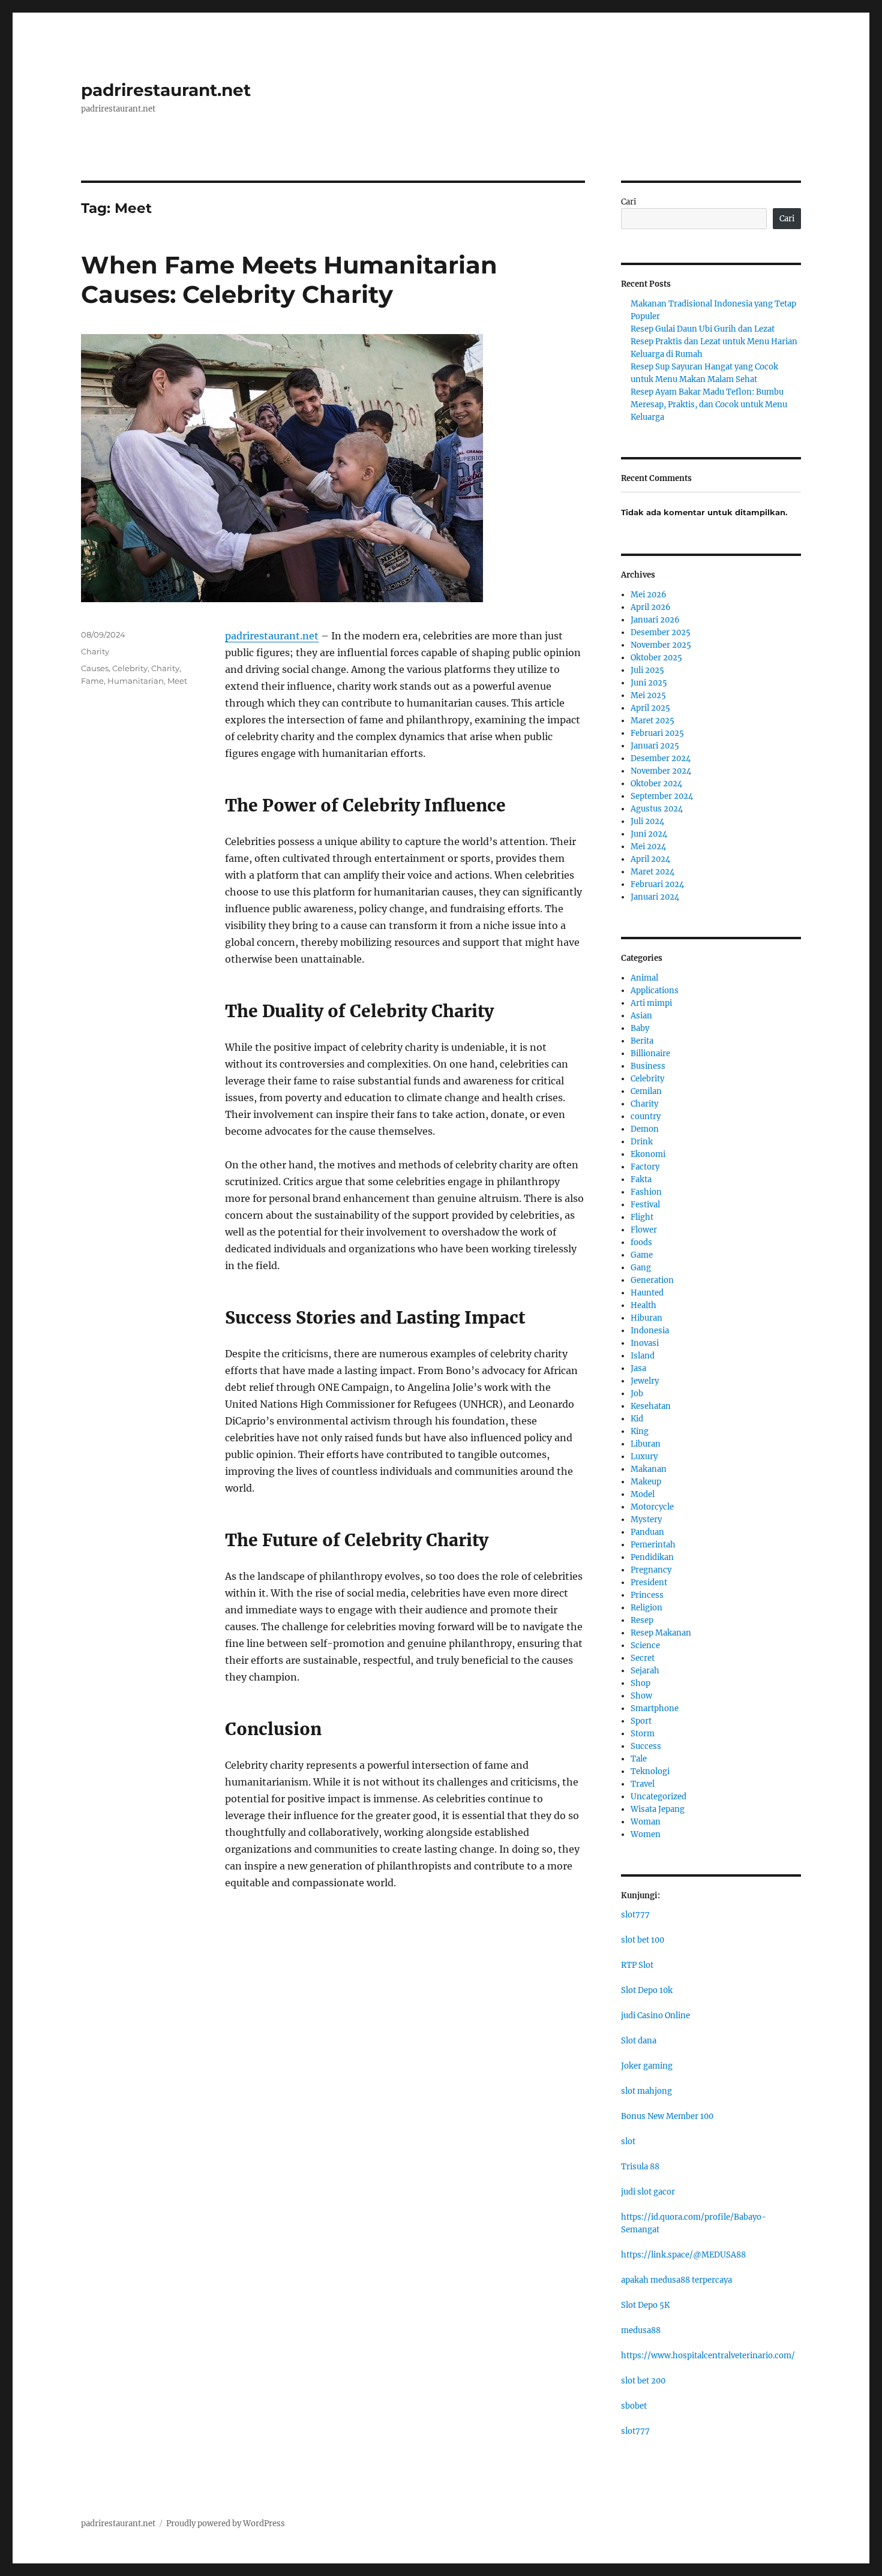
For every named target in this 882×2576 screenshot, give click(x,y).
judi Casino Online (655, 2016)
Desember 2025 (661, 632)
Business (648, 1066)
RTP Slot (637, 1965)
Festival (645, 1205)
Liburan (646, 1444)
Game (642, 1255)
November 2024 (661, 771)
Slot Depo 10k (647, 1990)
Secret (643, 1658)
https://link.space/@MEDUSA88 (683, 2255)
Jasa (638, 1368)
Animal (644, 978)
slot (628, 2141)
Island (643, 1356)
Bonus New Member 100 (667, 2116)
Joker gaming (647, 2066)
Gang (641, 1268)
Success (646, 1746)
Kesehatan (651, 1406)
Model (643, 1494)
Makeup (646, 1482)
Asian (641, 1016)
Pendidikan (652, 1557)
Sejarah (645, 1671)
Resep (642, 1620)
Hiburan (646, 1318)
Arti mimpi (651, 1003)
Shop (640, 1683)
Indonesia (650, 1331)
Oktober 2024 (656, 784)
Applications (655, 991)
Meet (177, 681)
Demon (645, 1129)
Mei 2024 (648, 847)
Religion (646, 1608)
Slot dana (639, 2041)
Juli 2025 (647, 670)
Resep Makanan (661, 1633)
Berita (642, 1041)
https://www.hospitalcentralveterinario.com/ (708, 2356)
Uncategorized (658, 1797)
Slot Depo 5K (645, 2305)
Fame (92, 681)
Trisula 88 (640, 2167)
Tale (639, 1759)
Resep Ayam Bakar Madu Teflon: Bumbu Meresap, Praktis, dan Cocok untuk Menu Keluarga (709, 405)
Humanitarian (136, 681)
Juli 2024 (647, 821)
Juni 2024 (649, 834)
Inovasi (645, 1343)
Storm (643, 1734)
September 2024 (662, 796)
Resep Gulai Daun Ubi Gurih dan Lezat (703, 329)
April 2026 (651, 607)
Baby (640, 1028)
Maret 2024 (652, 872)
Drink (642, 1142)
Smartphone (655, 1708)
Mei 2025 (648, 695)
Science (645, 1645)
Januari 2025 (655, 746)
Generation (652, 1280)
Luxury (644, 1457)
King (640, 1431)
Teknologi (650, 1771)
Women (646, 1834)
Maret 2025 (652, 721)
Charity (95, 651)
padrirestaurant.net (166, 90)
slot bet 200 (643, 2381)
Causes (95, 668)
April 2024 (650, 859)
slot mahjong (646, 2091)
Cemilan (646, 1091)
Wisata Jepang (658, 1809)
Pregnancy (651, 1570)
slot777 (635, 1915)
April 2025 (650, 708)
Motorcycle (652, 1507)
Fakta (641, 1179)
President (649, 1582)
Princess (647, 1595)
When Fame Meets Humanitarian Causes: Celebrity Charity (289, 279)
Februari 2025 (657, 733)
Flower (644, 1230)
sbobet (634, 2406)
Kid (637, 1419)
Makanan (649, 1469)
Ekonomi (648, 1154)
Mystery (646, 1520)
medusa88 (641, 2330)
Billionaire (650, 1053)
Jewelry (645, 1381)
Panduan (647, 1532)
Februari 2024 (657, 884)
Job (637, 1394)
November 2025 (661, 645)
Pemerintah (653, 1545)
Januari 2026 (655, 620)
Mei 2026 (649, 595)
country (646, 1116)
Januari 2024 (655, 897)
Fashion (646, 1192)
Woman (646, 1822)
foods (641, 1242)
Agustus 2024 (657, 809)
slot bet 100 (643, 1940)
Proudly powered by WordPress (226, 2524)
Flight (642, 1217)
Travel (643, 1784)
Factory (645, 1167)
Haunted (647, 1293)
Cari (628, 202)
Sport (641, 1721)
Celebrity (130, 668)
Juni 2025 (649, 683)
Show (641, 1696)
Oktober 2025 (656, 658)
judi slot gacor (648, 2192)
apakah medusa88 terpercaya (676, 2280)
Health (643, 1305)
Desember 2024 (661, 758)
